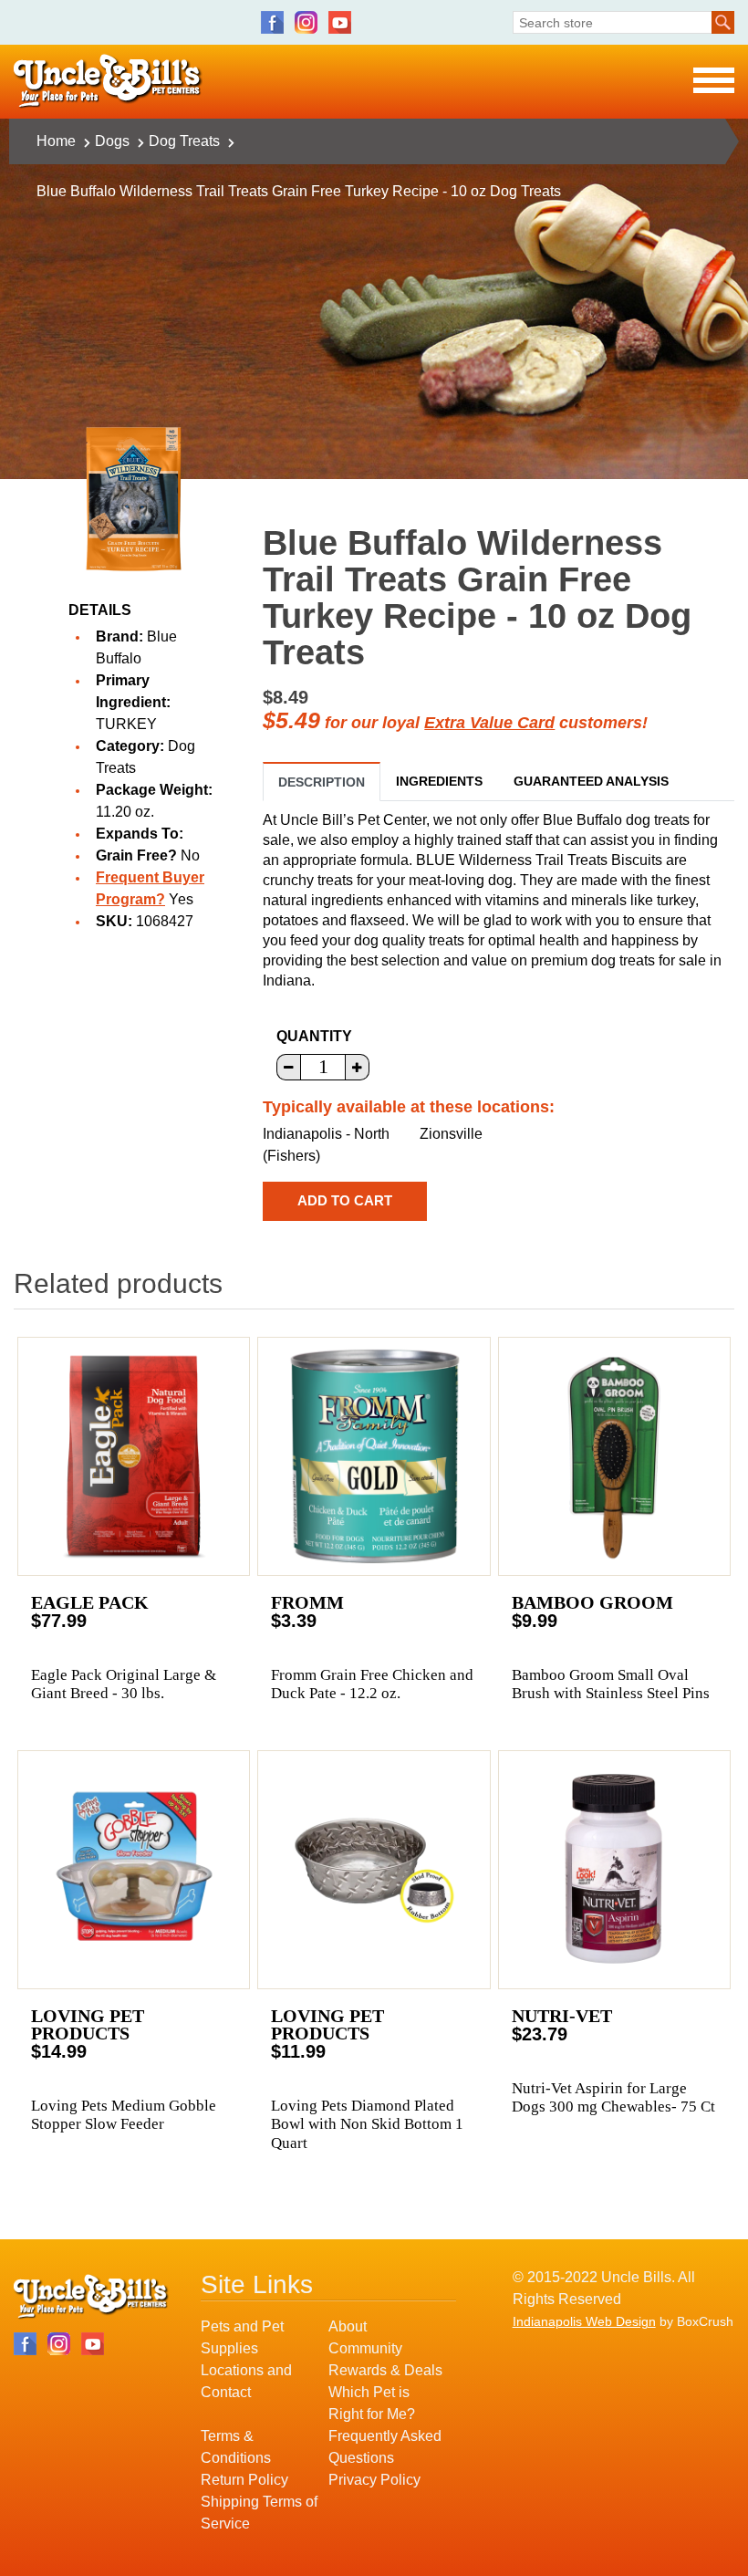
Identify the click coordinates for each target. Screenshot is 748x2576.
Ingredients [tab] (439, 781)
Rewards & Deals (385, 2370)
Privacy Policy (374, 2480)
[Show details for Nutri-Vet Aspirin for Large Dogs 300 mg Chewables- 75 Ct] (614, 1870)
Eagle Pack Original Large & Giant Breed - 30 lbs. (124, 1684)
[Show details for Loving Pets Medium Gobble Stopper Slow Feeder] (134, 1870)
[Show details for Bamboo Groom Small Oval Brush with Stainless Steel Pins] (614, 1456)
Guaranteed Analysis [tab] (591, 781)
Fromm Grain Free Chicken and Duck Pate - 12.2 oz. (372, 1684)
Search (723, 22)
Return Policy (244, 2480)
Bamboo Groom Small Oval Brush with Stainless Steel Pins (611, 1684)
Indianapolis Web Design (584, 2321)
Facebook (272, 22)
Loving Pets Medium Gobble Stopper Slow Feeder (124, 2115)
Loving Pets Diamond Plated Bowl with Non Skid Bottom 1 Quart (367, 2124)
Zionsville (451, 1134)
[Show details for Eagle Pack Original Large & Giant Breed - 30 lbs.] (134, 1456)
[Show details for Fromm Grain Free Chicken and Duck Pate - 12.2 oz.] (374, 1456)
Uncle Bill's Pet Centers (108, 82)
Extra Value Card (489, 723)
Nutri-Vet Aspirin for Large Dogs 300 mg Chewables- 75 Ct (613, 2097)
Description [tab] (322, 782)
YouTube (340, 22)
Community (365, 2348)
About (348, 2326)
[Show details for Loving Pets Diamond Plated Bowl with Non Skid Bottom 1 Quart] (374, 1870)
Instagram (306, 22)
